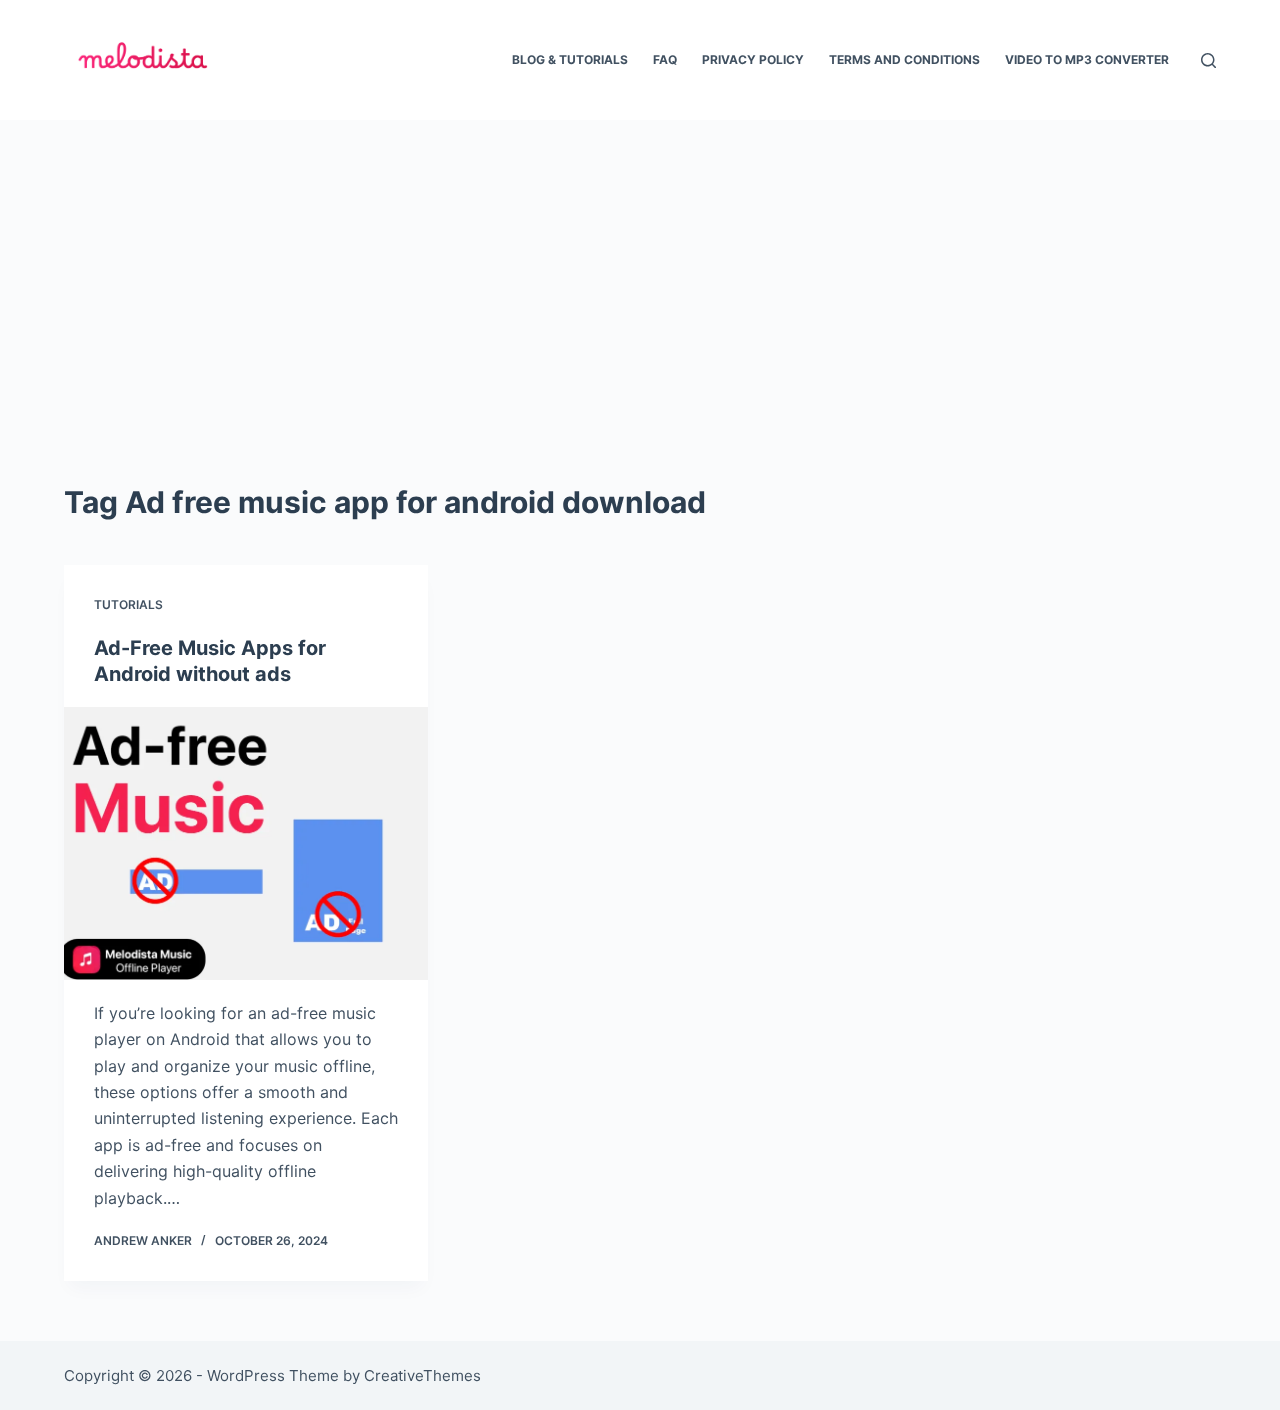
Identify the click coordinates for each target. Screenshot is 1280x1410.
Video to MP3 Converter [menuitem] (1087, 59)
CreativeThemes (422, 1375)
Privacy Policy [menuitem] (753, 59)
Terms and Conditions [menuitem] (904, 59)
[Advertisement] (640, 270)
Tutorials (128, 604)
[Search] (1208, 60)
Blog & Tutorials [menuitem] (570, 59)
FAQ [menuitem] (665, 59)
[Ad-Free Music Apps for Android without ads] (246, 843)
